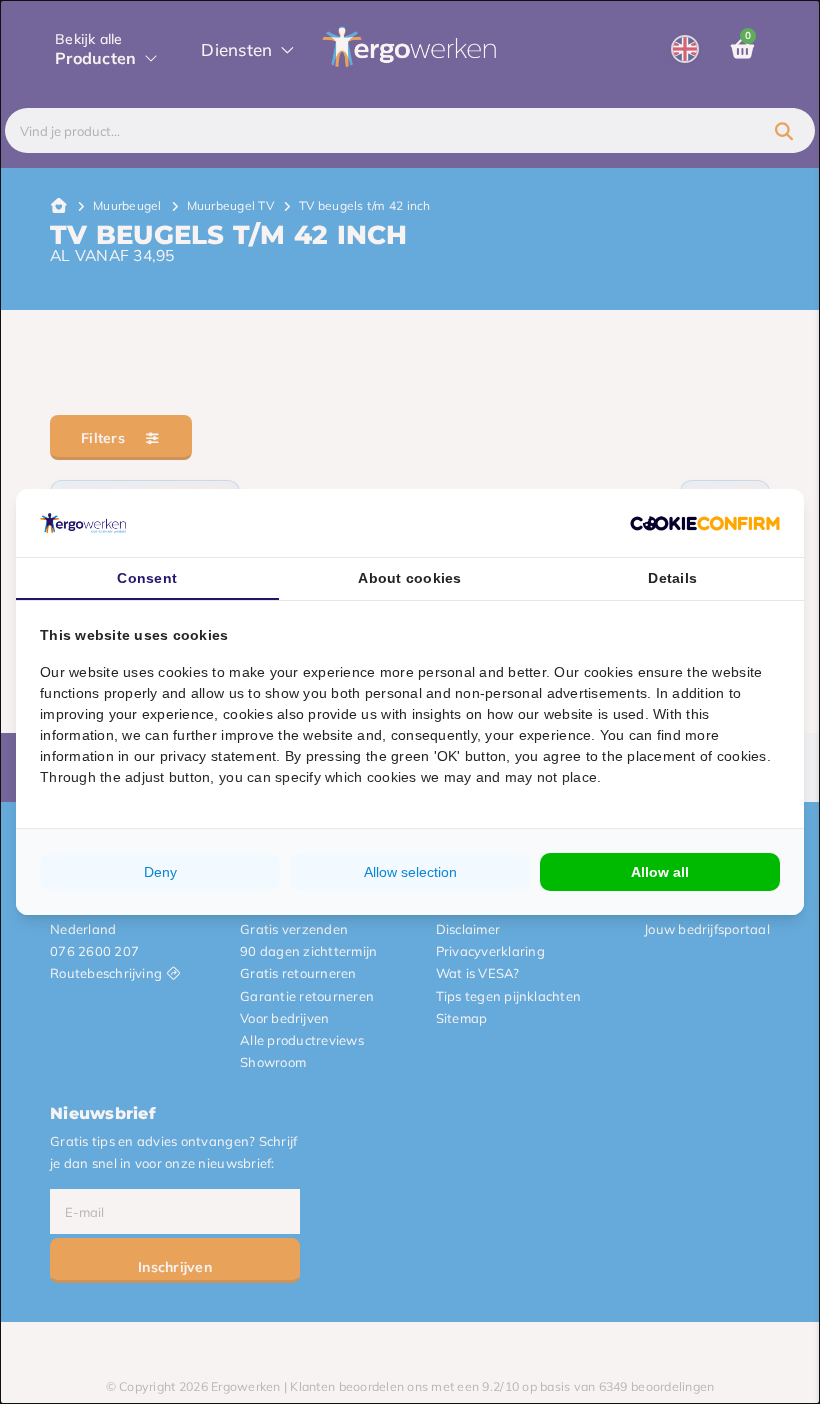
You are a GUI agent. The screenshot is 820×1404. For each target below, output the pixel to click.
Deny (160, 872)
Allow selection (410, 872)
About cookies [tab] (409, 578)
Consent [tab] (147, 578)
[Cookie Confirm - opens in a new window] (705, 523)
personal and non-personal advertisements (506, 693)
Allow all (660, 872)
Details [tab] (672, 578)
